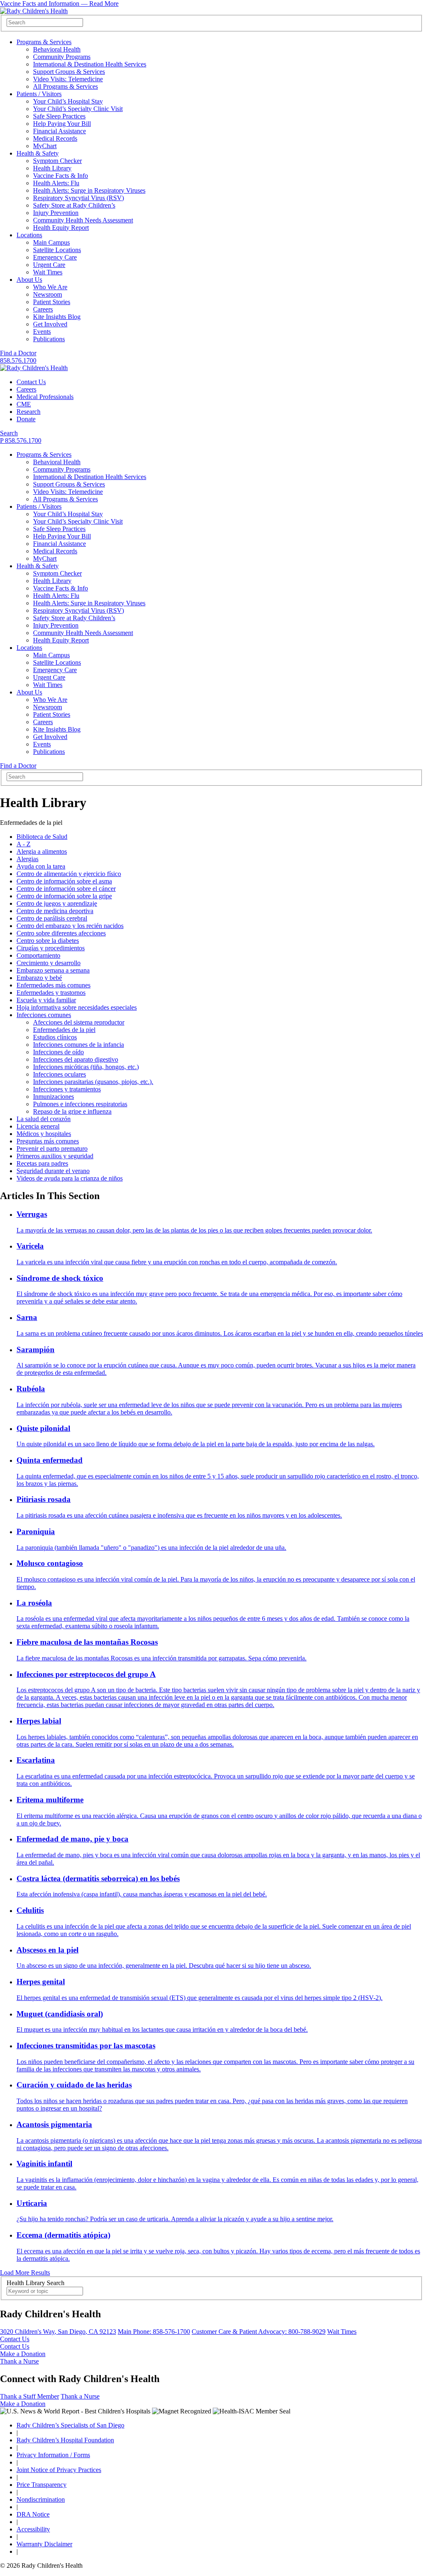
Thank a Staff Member (30, 2396)
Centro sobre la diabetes (48, 941)
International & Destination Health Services (90, 64)
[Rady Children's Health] (34, 368)
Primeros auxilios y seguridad (55, 1156)
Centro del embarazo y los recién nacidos (70, 926)
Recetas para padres (42, 1163)
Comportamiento (38, 955)
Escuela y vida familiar (46, 1000)
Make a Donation (23, 2354)
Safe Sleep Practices (59, 116)
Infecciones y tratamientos (67, 1089)
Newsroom (48, 294)
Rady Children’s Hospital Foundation (65, 2440)
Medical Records (55, 138)
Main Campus (51, 242)
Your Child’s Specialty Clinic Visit (78, 109)
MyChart (45, 146)
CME (24, 404)
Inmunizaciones (53, 1097)
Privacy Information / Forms (53, 2455)
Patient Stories (52, 302)
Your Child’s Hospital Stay (68, 101)
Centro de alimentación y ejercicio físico (69, 874)
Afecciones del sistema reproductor (79, 1022)
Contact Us (31, 382)
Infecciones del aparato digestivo (76, 1059)
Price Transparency (42, 2485)
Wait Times (48, 272)
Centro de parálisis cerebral (52, 918)
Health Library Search (36, 2283)
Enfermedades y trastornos (51, 993)
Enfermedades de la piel (64, 1030)
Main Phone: (154, 2332)
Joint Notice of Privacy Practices (59, 2470)
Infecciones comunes (44, 1015)
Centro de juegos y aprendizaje (57, 903)
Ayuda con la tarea (41, 866)
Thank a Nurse (19, 2361)
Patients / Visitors (39, 94)
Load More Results (25, 2273)
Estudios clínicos (55, 1037)
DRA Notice (33, 2514)
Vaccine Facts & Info (61, 176)
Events (42, 332)
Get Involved (50, 324)
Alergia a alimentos (42, 851)
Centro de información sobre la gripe (64, 896)
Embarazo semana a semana (53, 970)
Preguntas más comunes (48, 1141)
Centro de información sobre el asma (64, 881)
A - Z (24, 844)
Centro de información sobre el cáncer (66, 889)
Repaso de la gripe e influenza (72, 1111)
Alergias (27, 859)
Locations (29, 235)
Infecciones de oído (58, 1052)
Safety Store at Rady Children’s (74, 205)
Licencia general (38, 1126)
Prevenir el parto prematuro (52, 1149)
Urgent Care (49, 265)
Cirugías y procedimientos (51, 948)
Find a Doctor (18, 353)
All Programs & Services (65, 86)
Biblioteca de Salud (42, 837)
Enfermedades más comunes (53, 985)
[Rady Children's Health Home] (34, 11)
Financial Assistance (59, 131)
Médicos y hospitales (44, 1134)
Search (9, 433)
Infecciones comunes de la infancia (78, 1045)
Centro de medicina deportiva (55, 911)
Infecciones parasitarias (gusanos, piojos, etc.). (93, 1082)
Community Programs (62, 57)
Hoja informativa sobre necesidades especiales (77, 1007)
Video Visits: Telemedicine (68, 79)
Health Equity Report (61, 228)
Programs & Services (44, 42)
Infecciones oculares (59, 1074)
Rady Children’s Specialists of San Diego (70, 2425)
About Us (29, 280)
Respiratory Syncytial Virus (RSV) (78, 198)
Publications (49, 339)
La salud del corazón (44, 1119)
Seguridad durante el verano (53, 1171)
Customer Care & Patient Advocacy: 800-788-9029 (259, 2332)
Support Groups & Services (69, 72)
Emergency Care (55, 257)
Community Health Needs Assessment (83, 220)
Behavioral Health (57, 49)
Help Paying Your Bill (62, 124)
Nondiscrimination (41, 2499)
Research (29, 412)
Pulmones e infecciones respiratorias (80, 1104)
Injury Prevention (56, 213)
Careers (43, 309)
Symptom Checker (57, 161)
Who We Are (50, 287)
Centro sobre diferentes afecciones (61, 933)
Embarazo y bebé (39, 978)
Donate (26, 419)
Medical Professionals (45, 397)
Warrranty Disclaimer (44, 2544)
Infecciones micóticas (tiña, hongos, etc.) (86, 1067)
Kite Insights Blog (57, 317)
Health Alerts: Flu (56, 183)
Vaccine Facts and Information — (59, 4)
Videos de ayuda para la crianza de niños (70, 1178)
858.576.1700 (18, 360)
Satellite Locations (57, 250)
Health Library (52, 168)
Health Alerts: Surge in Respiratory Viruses (89, 190)
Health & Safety (38, 153)
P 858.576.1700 (21, 440)
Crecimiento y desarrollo (49, 963)
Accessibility (33, 2529)
